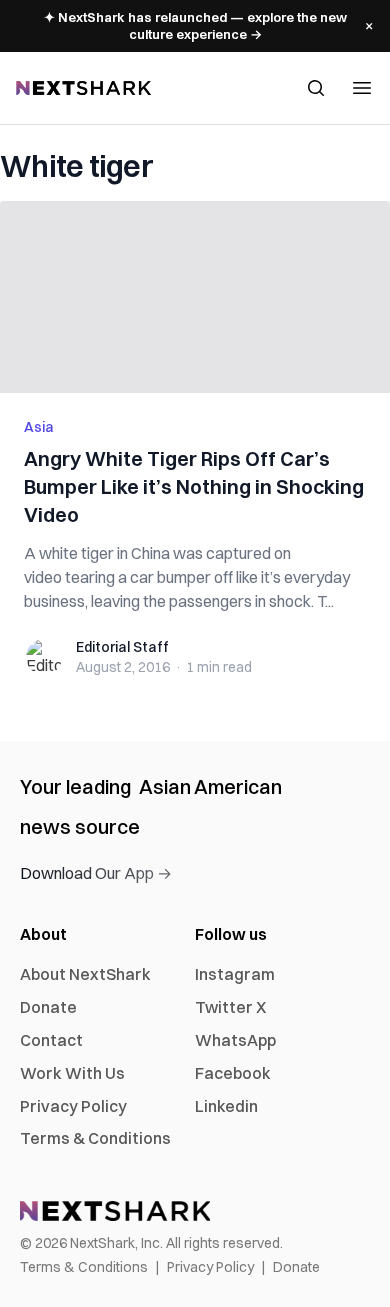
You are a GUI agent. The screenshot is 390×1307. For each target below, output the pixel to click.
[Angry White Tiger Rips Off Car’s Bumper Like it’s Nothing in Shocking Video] (195, 297)
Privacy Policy (73, 1106)
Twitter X (230, 1007)
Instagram (235, 974)
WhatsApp (235, 1040)
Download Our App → (96, 873)
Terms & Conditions (95, 1138)
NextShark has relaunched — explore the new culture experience (195, 25)
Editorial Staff (122, 647)
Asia (39, 427)
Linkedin (226, 1106)
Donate (48, 1007)
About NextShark (85, 974)
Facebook (233, 1073)
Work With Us (72, 1073)
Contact (51, 1040)
